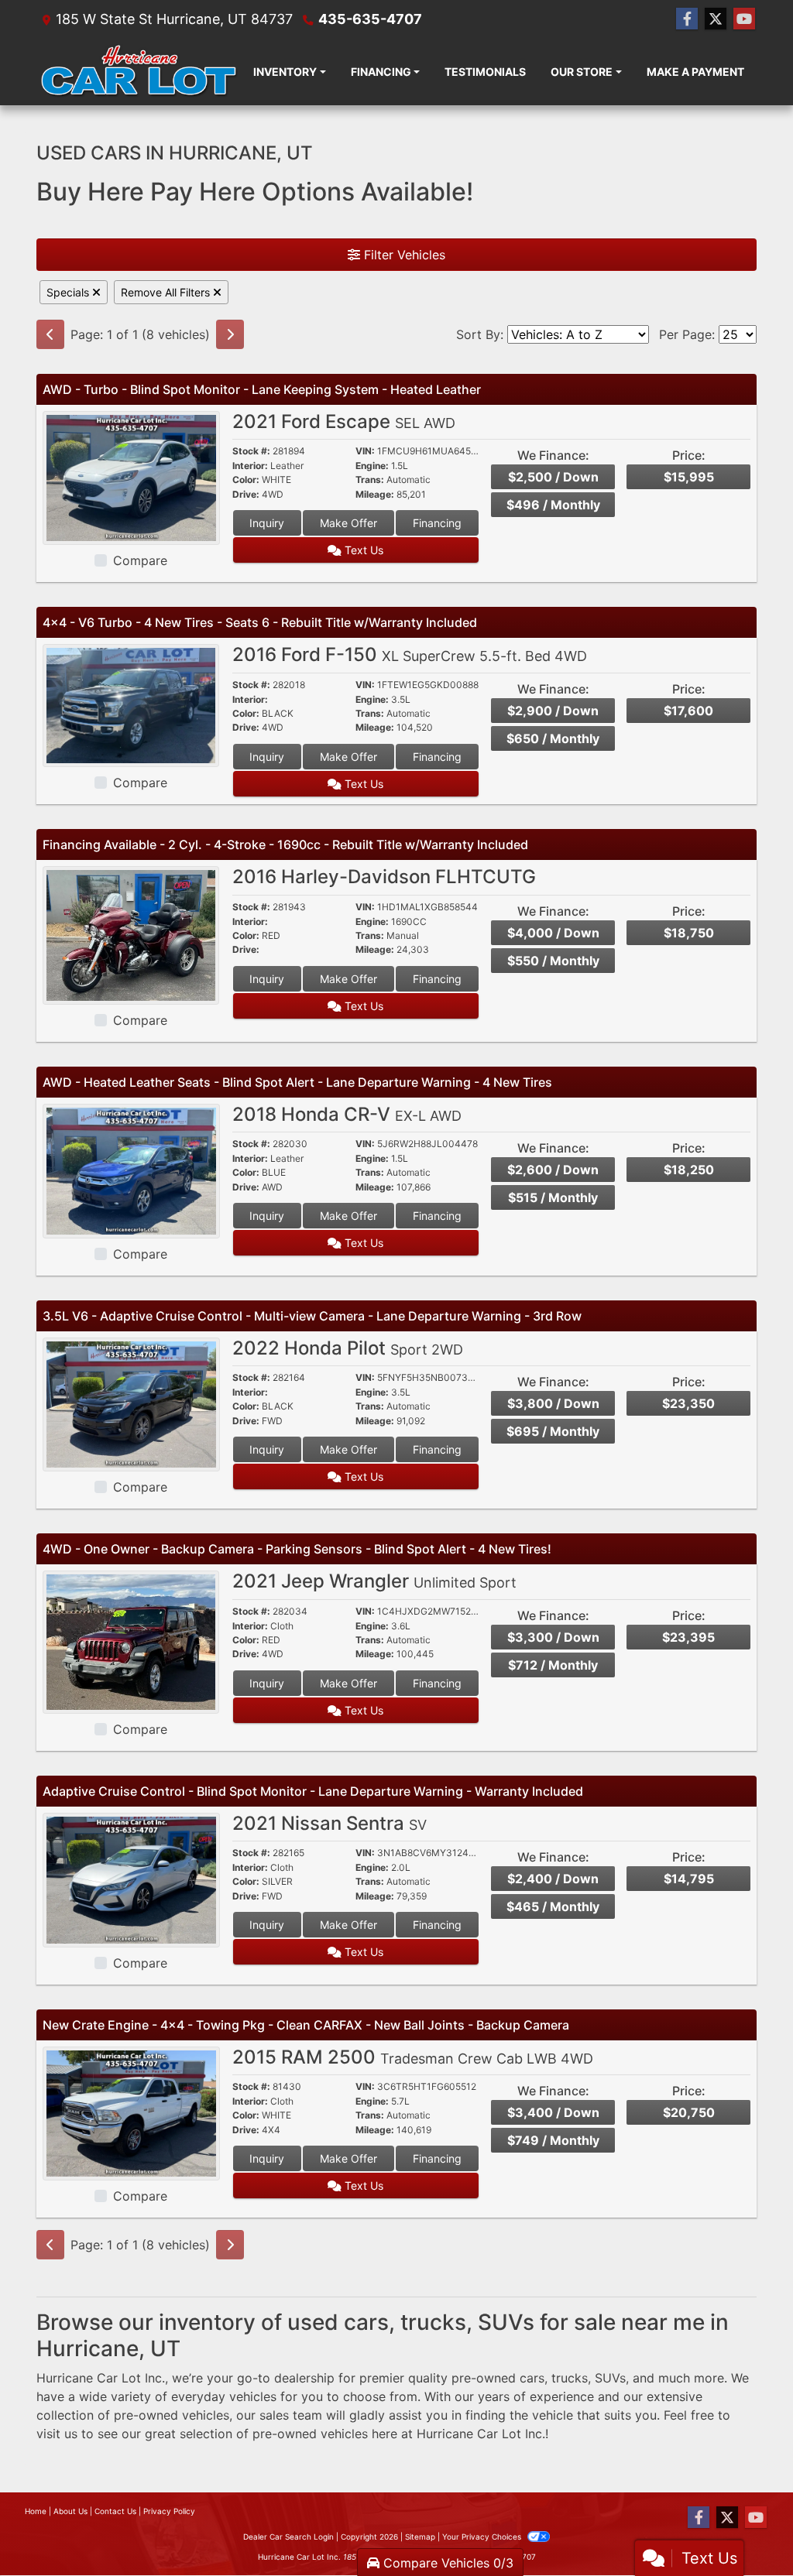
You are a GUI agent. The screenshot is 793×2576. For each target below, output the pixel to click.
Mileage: (375, 495)
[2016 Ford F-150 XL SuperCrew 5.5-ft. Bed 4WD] (131, 704)
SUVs (610, 2378)
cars (532, 2378)
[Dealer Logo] (139, 72)
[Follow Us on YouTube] (744, 19)
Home (36, 2511)
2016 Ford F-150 (410, 654)
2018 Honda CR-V (347, 1114)
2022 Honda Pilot (348, 1348)
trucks (570, 2378)
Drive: (246, 495)
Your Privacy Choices (483, 2537)
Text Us (362, 550)
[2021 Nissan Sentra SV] (131, 1879)
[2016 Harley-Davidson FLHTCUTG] (131, 934)
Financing (437, 523)
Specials (69, 292)
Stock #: (251, 451)
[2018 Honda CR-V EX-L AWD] (131, 1170)
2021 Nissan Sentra (330, 1823)
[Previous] (50, 334)
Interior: (250, 466)
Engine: (372, 466)
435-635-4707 (370, 19)
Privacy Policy (169, 2511)
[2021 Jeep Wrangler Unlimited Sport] (131, 1641)
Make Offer (348, 523)
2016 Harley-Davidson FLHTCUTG (384, 877)
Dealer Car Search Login (288, 2537)
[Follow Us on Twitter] (716, 19)
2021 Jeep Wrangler (374, 1581)
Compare (140, 560)
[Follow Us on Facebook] (687, 19)
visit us (57, 2434)
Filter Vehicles (403, 255)
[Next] (230, 334)
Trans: (370, 480)
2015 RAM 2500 (413, 2057)
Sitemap (420, 2537)
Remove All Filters (167, 292)
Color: (246, 480)
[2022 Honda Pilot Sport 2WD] (131, 1403)
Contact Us (115, 2511)
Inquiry (267, 523)
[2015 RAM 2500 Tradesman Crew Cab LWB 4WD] (131, 2112)
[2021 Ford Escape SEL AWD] (131, 477)
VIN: (365, 451)
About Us (70, 2511)
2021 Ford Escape (344, 421)
